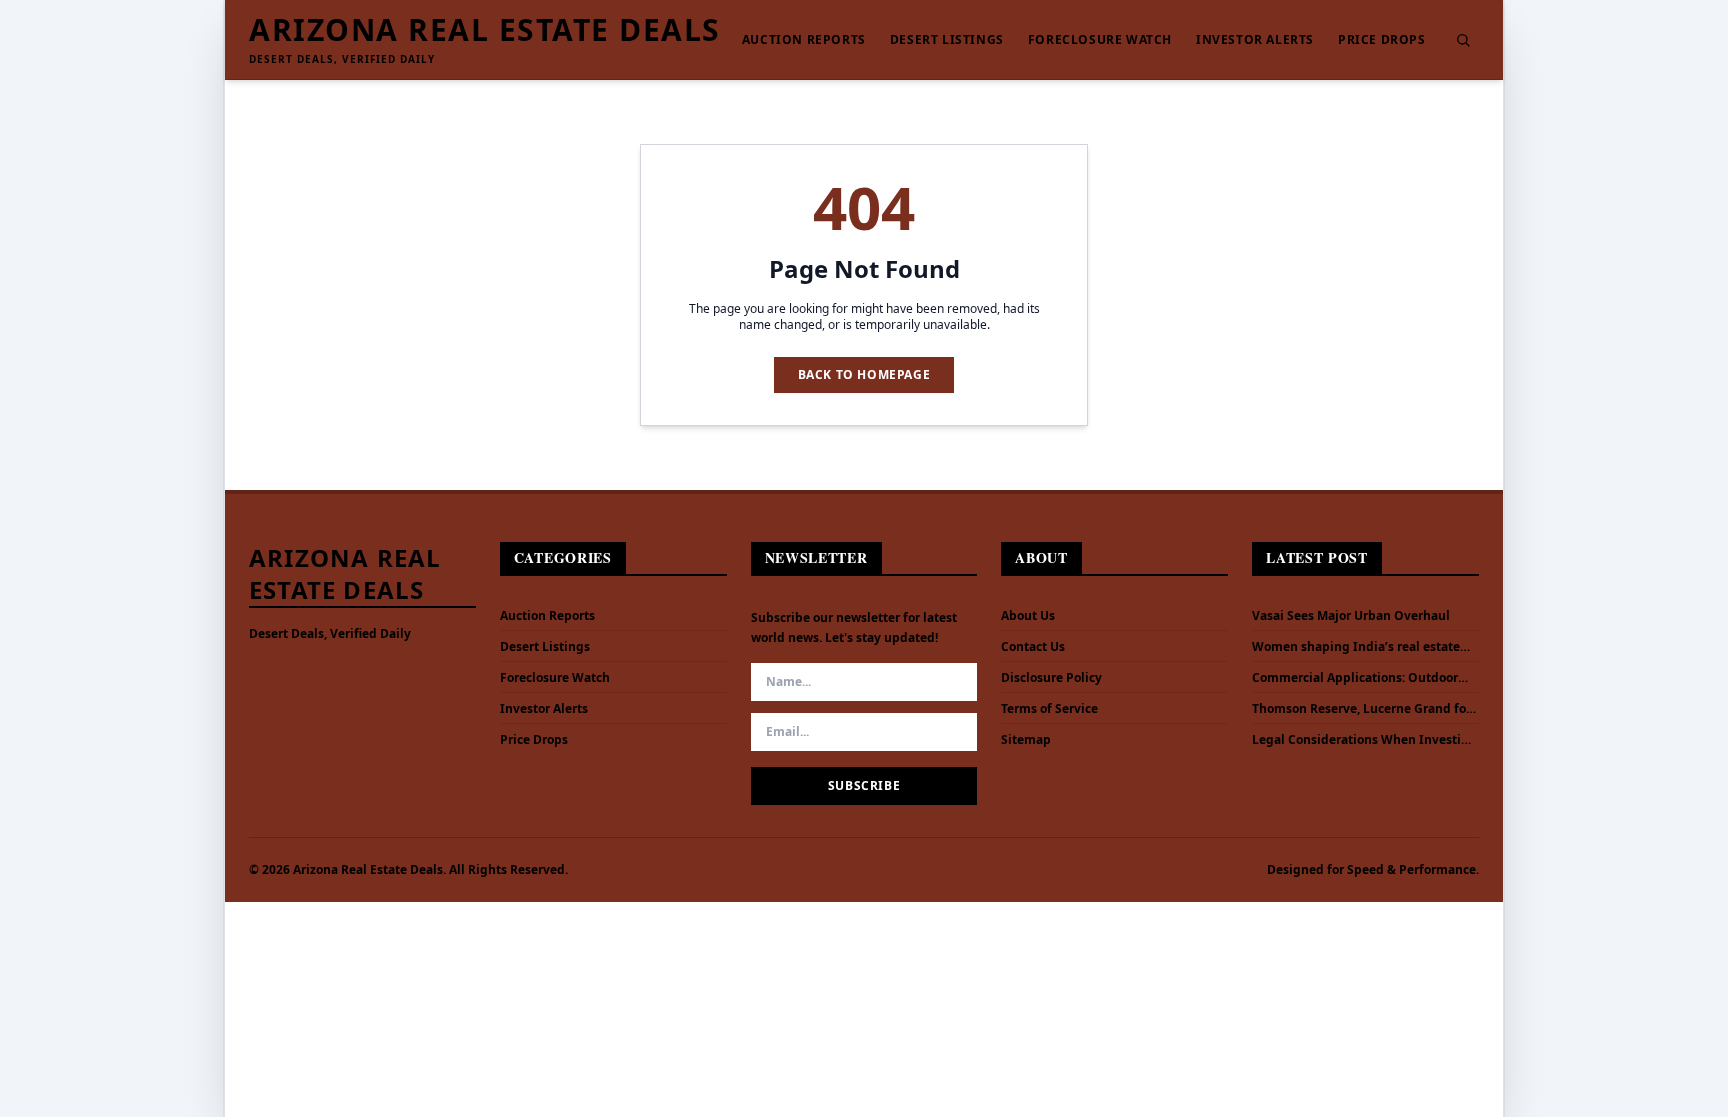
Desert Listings (947, 40)
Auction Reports (804, 40)
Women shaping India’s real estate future (1356, 647)
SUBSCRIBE (864, 785)
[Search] (1463, 40)
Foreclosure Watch (1100, 40)
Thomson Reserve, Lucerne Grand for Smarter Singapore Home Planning (1361, 709)
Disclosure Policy (1051, 677)
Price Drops (1382, 40)
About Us (1028, 615)
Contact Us (1033, 646)
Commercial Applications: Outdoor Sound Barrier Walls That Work (1355, 678)
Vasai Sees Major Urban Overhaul (1351, 616)
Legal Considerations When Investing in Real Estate (1364, 740)
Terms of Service (1049, 708)
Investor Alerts (1255, 40)
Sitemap (1026, 739)
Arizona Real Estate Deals (485, 30)
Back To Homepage (864, 374)
